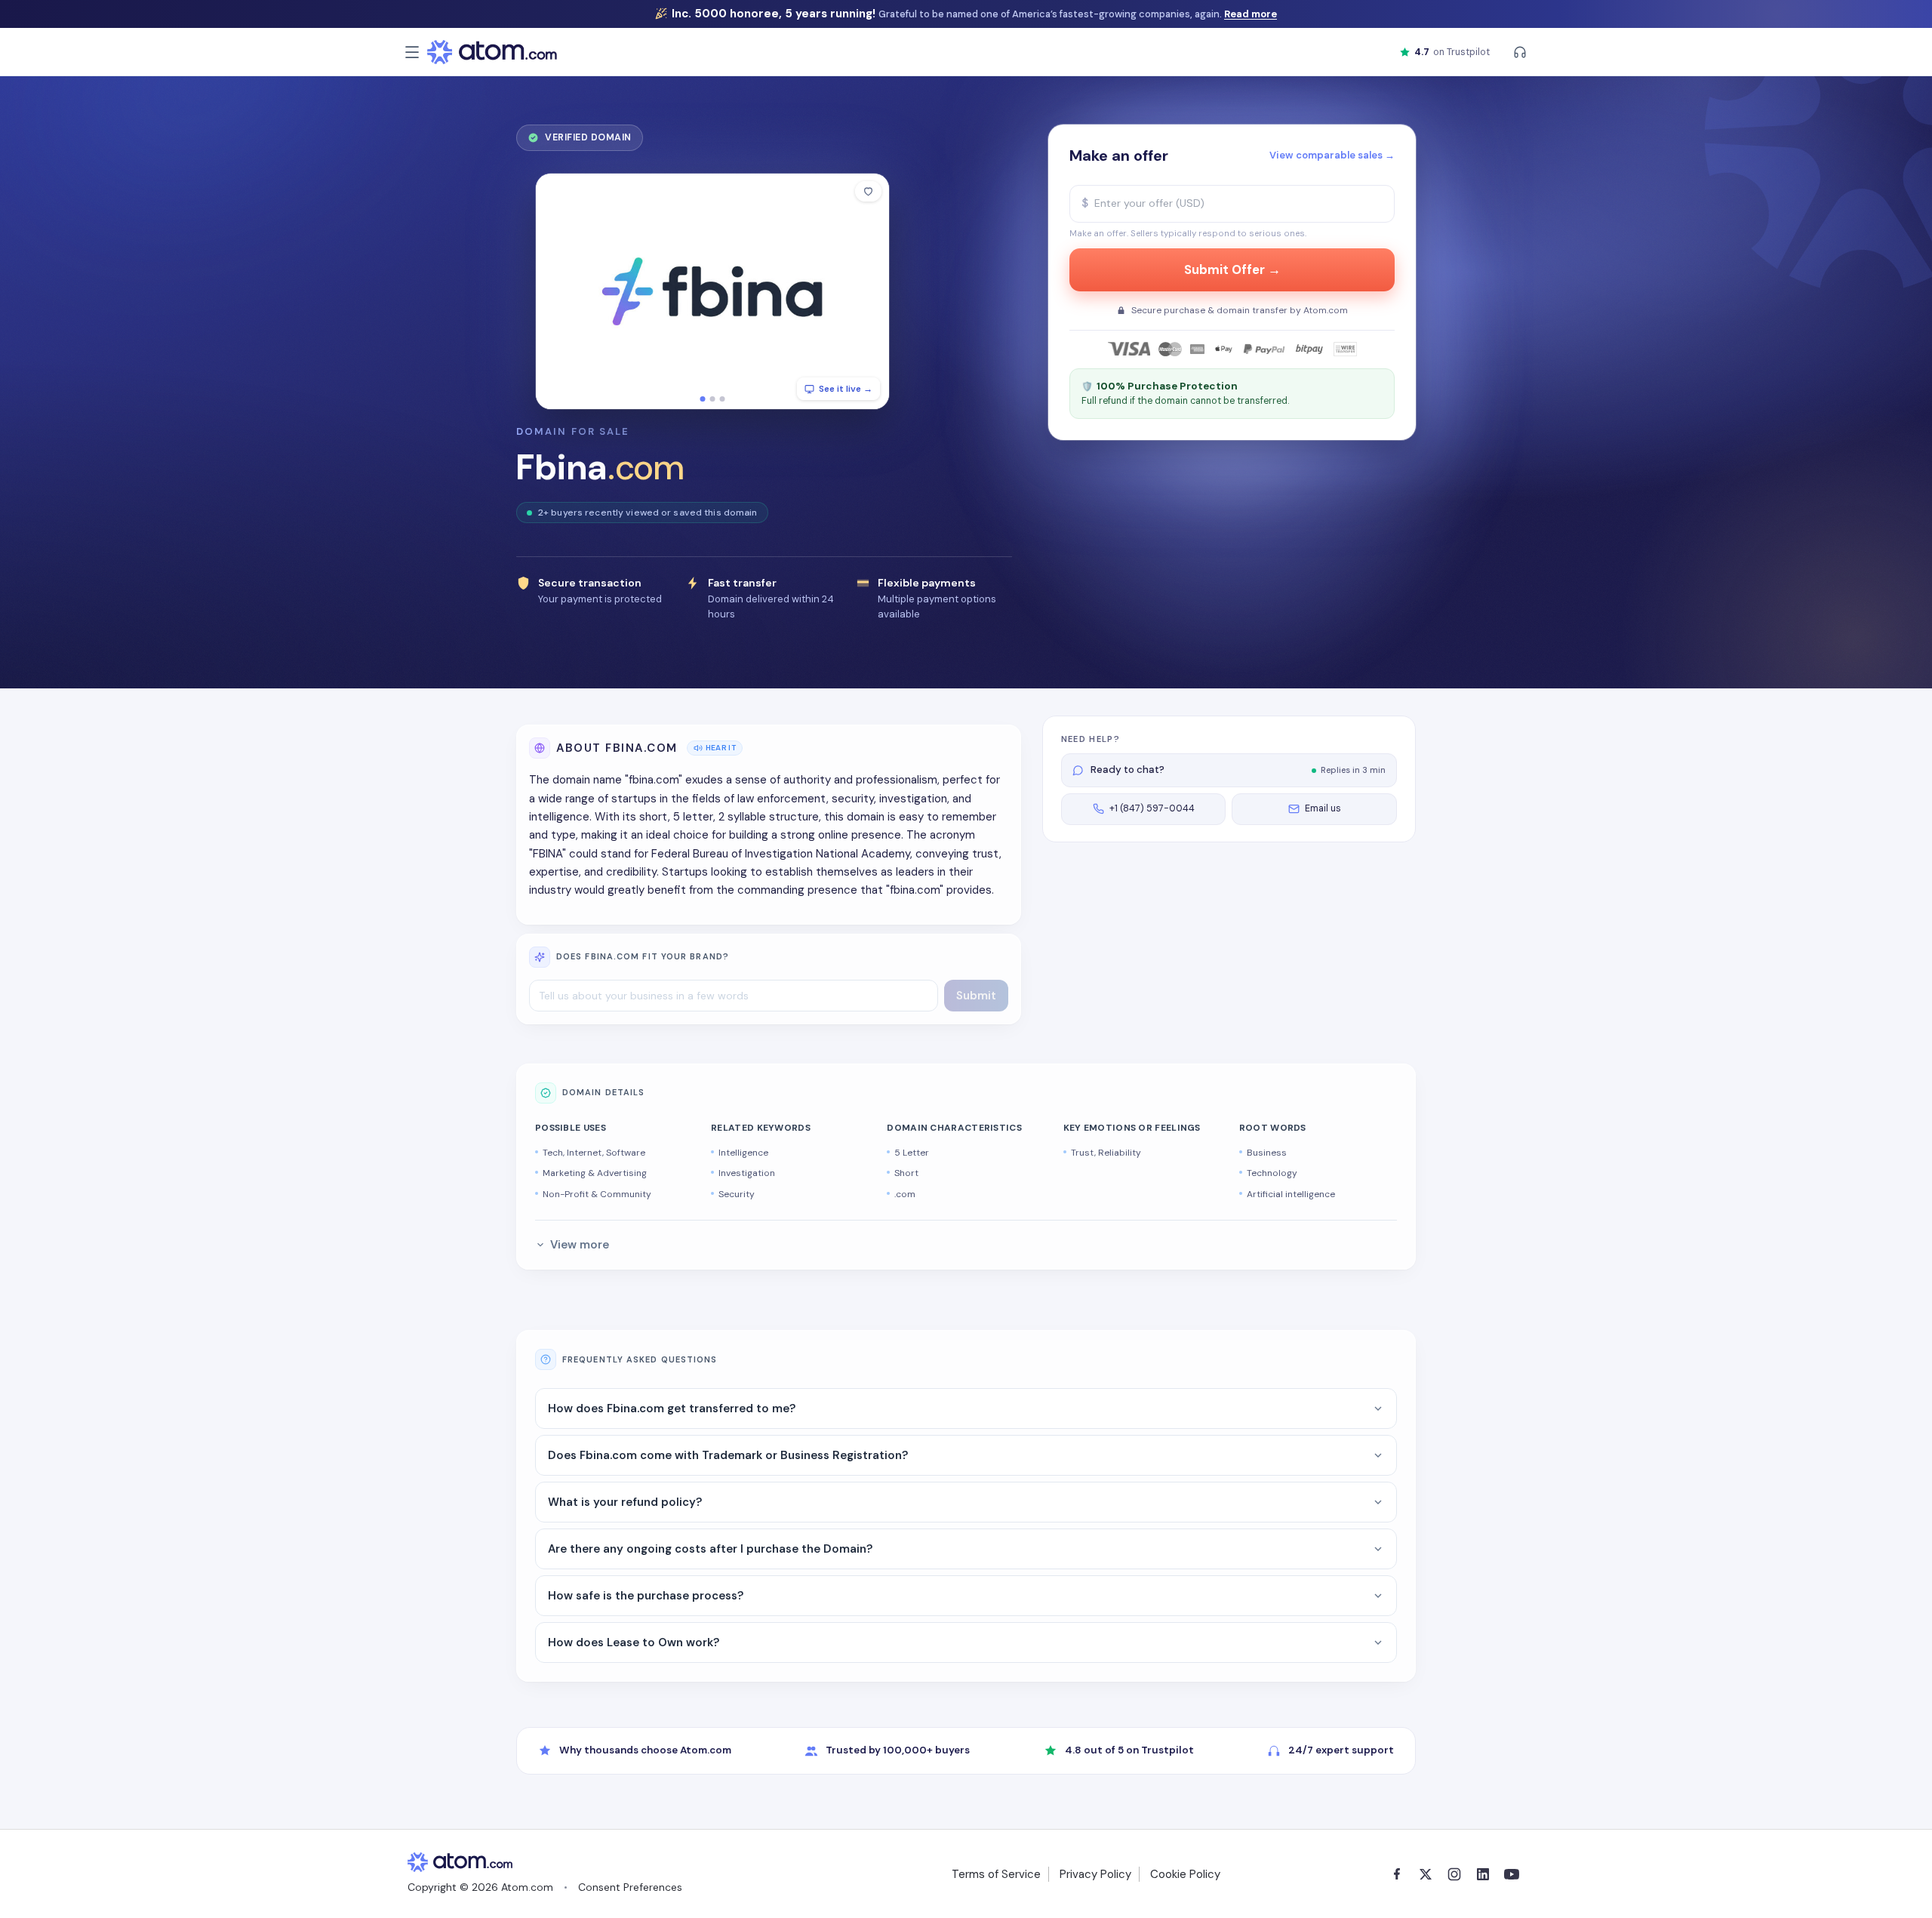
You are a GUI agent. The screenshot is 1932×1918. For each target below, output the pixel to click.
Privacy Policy (1095, 1874)
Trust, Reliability (1106, 1153)
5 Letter (912, 1153)
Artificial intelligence (1291, 1194)
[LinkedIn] (1483, 1874)
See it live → (846, 389)
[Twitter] (1426, 1874)
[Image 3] (723, 399)
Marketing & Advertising (595, 1173)
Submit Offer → (1232, 270)
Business (1267, 1153)
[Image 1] (703, 399)
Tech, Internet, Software (594, 1153)
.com (905, 1194)
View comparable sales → (1332, 155)
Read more (1251, 14)
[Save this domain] (868, 191)
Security (737, 1194)
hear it (721, 748)
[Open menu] (412, 52)
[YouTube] (1512, 1874)
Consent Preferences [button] (630, 1887)
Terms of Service (996, 1874)
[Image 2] (713, 399)
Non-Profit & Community (597, 1194)
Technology (1272, 1173)
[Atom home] (492, 52)
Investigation (747, 1173)
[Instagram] (1454, 1874)
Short (906, 1173)
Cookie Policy (1185, 1874)
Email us (1323, 808)
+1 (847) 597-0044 (1152, 808)
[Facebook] (1397, 1874)
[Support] (1520, 52)
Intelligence (743, 1153)
